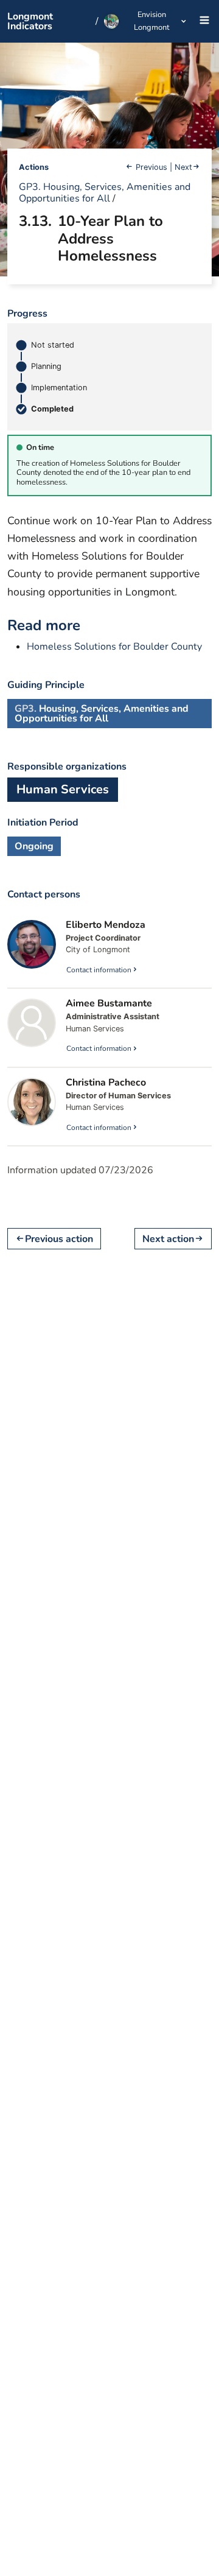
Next (183, 167)
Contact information (99, 970)
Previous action (59, 1239)
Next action (168, 1239)
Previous (151, 167)
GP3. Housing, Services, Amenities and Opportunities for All (105, 193)
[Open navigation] (201, 22)
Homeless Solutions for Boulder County (114, 647)
